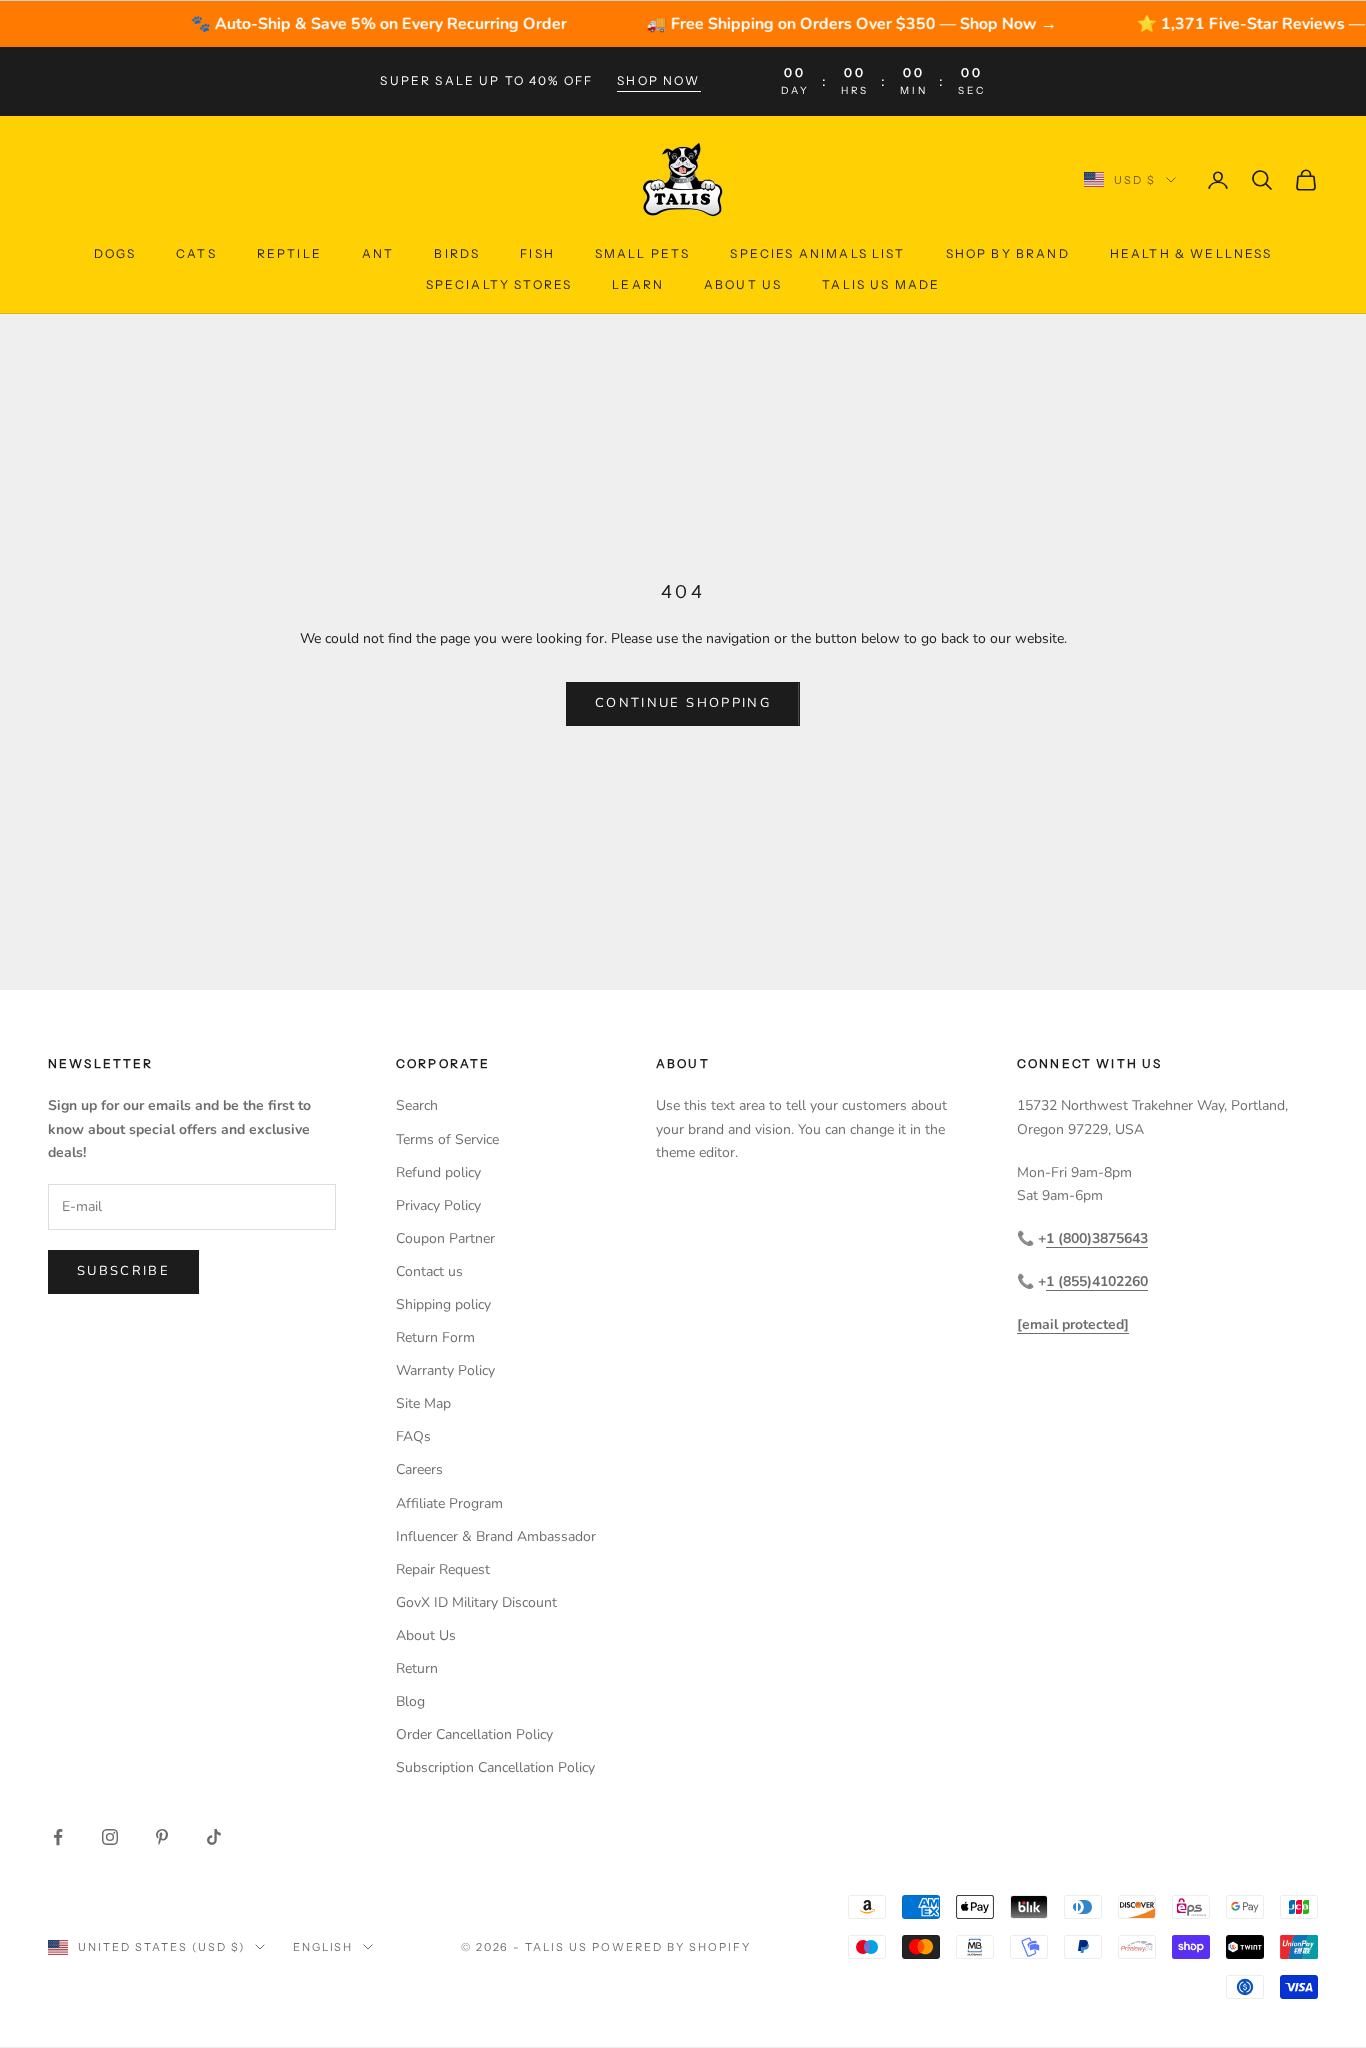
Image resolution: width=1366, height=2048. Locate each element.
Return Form (435, 1337)
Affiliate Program (449, 1503)
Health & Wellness (1191, 253)
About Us (743, 283)
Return (417, 1668)
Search (417, 1105)
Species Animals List (817, 253)
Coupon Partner (445, 1238)
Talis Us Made (881, 283)
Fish (537, 253)
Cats (196, 253)
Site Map (423, 1403)
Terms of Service (447, 1139)
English (323, 1947)
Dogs (115, 253)
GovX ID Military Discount (476, 1602)
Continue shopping (683, 703)
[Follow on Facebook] (58, 1837)
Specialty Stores (499, 283)
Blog (410, 1701)
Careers (419, 1469)
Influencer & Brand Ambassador (496, 1536)
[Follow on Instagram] (110, 1837)
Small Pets (643, 253)
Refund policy (438, 1172)
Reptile (289, 253)
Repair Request (443, 1569)
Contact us (429, 1271)
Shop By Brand (1008, 253)
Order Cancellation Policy (474, 1734)
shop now (658, 80)
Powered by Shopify (671, 1947)
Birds (457, 253)
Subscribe (123, 1271)
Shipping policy (443, 1304)
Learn (638, 283)
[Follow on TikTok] (214, 1837)
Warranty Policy (445, 1370)
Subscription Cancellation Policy (495, 1767)
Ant (378, 253)
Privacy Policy (438, 1205)
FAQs (413, 1436)
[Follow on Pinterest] (162, 1837)
